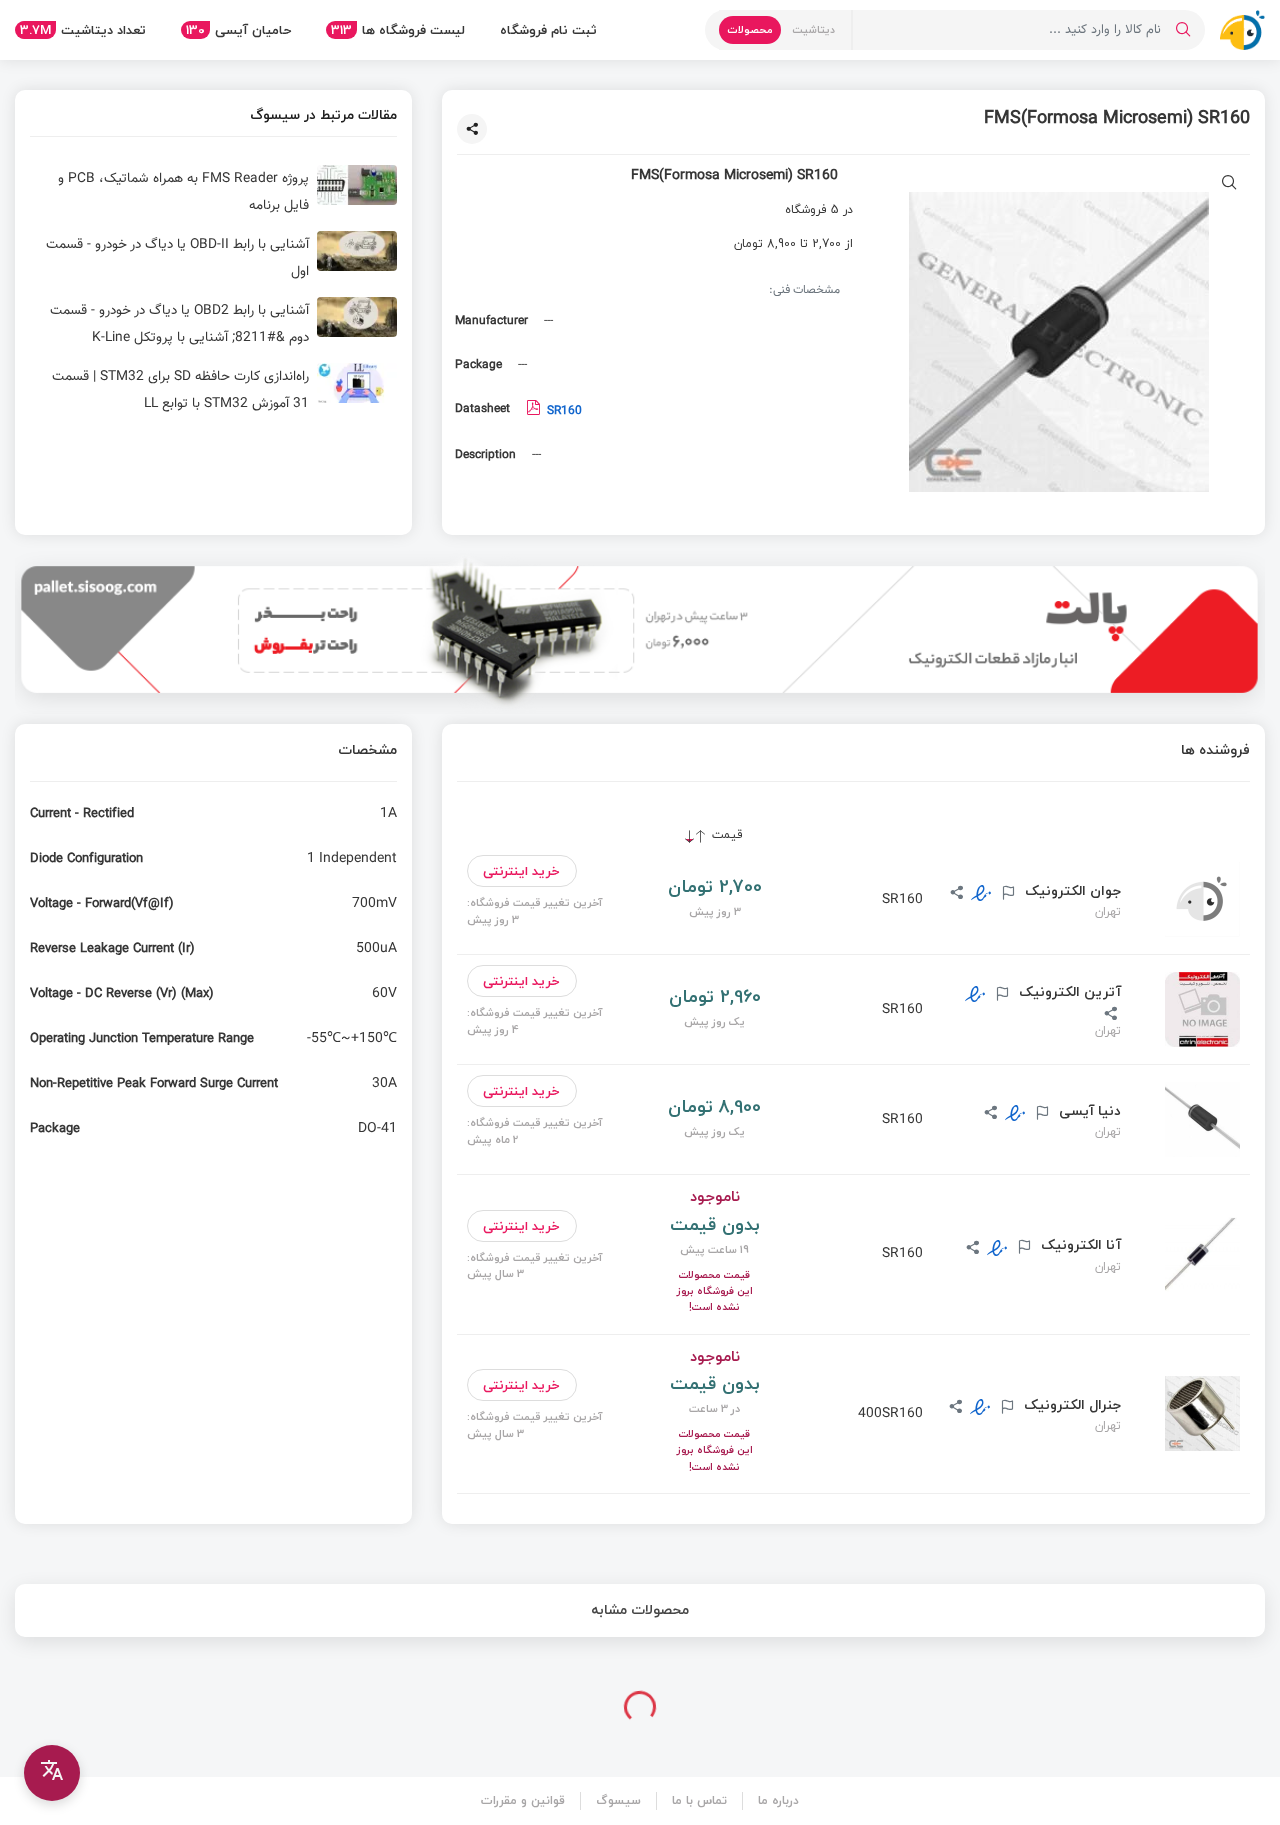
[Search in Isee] (1183, 30)
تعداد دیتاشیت (83, 30)
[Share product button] (472, 129)
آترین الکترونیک (1068, 992)
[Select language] (52, 1773)
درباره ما (778, 1800)
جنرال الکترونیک (1070, 1405)
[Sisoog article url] (213, 193)
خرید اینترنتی (521, 871)
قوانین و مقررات (523, 1800)
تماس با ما (699, 1800)
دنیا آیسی (1088, 1111)
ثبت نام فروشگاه (548, 30)
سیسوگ (618, 1800)
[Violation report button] (1006, 894)
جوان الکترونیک (1071, 891)
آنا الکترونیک (1079, 1245)
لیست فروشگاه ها (398, 30)
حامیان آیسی (238, 30)
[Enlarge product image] (1229, 184)
